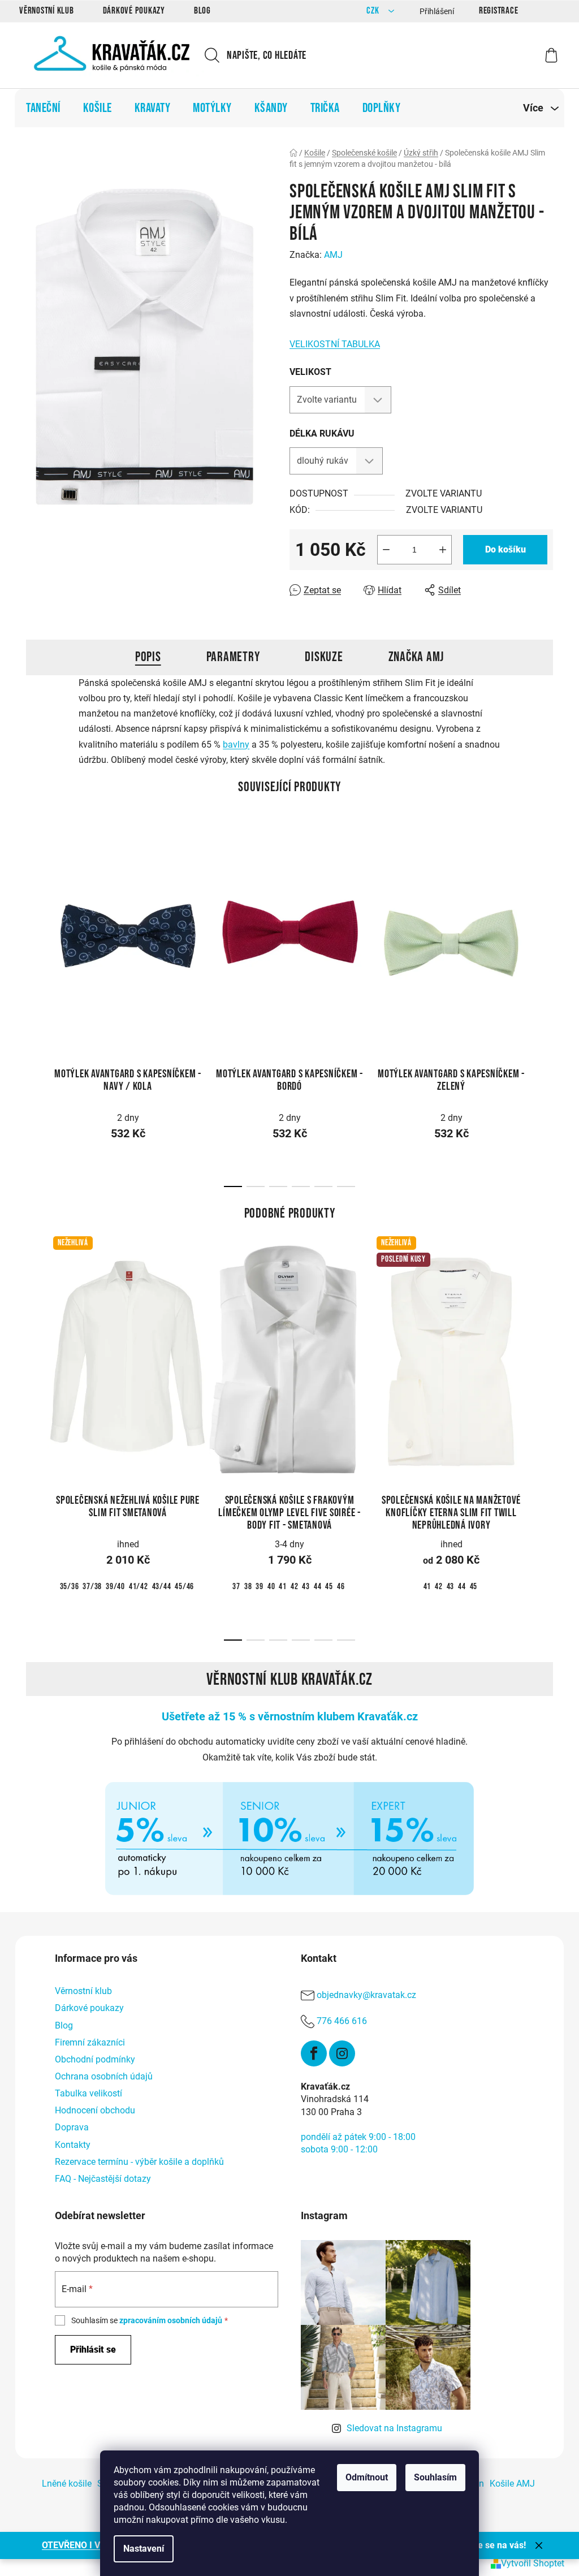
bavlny (236, 745)
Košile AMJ (512, 2484)
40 (271, 1587)
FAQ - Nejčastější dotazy (103, 2179)
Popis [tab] (148, 657)
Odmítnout (367, 2477)
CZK (374, 11)
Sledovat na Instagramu (394, 2428)
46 (341, 1587)
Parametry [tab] (233, 657)
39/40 (115, 1587)
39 (260, 1587)
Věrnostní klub (47, 11)
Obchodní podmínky (95, 2059)
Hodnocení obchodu (95, 2110)
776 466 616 (342, 2021)
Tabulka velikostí (88, 2093)
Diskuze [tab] (324, 657)
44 (318, 1587)
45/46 (184, 1587)
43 (306, 1587)
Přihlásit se (93, 2350)
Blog (202, 11)
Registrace (499, 11)
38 (248, 1587)
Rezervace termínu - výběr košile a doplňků (139, 2162)
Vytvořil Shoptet (533, 2563)
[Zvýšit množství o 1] (443, 550)
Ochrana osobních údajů (104, 2076)
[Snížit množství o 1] (386, 550)
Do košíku (505, 549)
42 (295, 1587)
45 (329, 1587)
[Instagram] (342, 2053)
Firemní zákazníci (90, 2042)
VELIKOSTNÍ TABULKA (335, 344)
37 (236, 1587)
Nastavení (144, 2549)
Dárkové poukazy (134, 11)
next (544, 930)
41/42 (139, 1587)
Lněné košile (67, 2484)
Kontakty (73, 2145)
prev (35, 930)
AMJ (333, 255)
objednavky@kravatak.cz (366, 1995)
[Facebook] (314, 2053)
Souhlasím (435, 2477)
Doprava (72, 2127)
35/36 (70, 1587)
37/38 (92, 1587)
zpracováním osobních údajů (171, 2320)
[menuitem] (43, 108)
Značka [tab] (416, 657)
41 (283, 1587)
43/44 (162, 1587)
